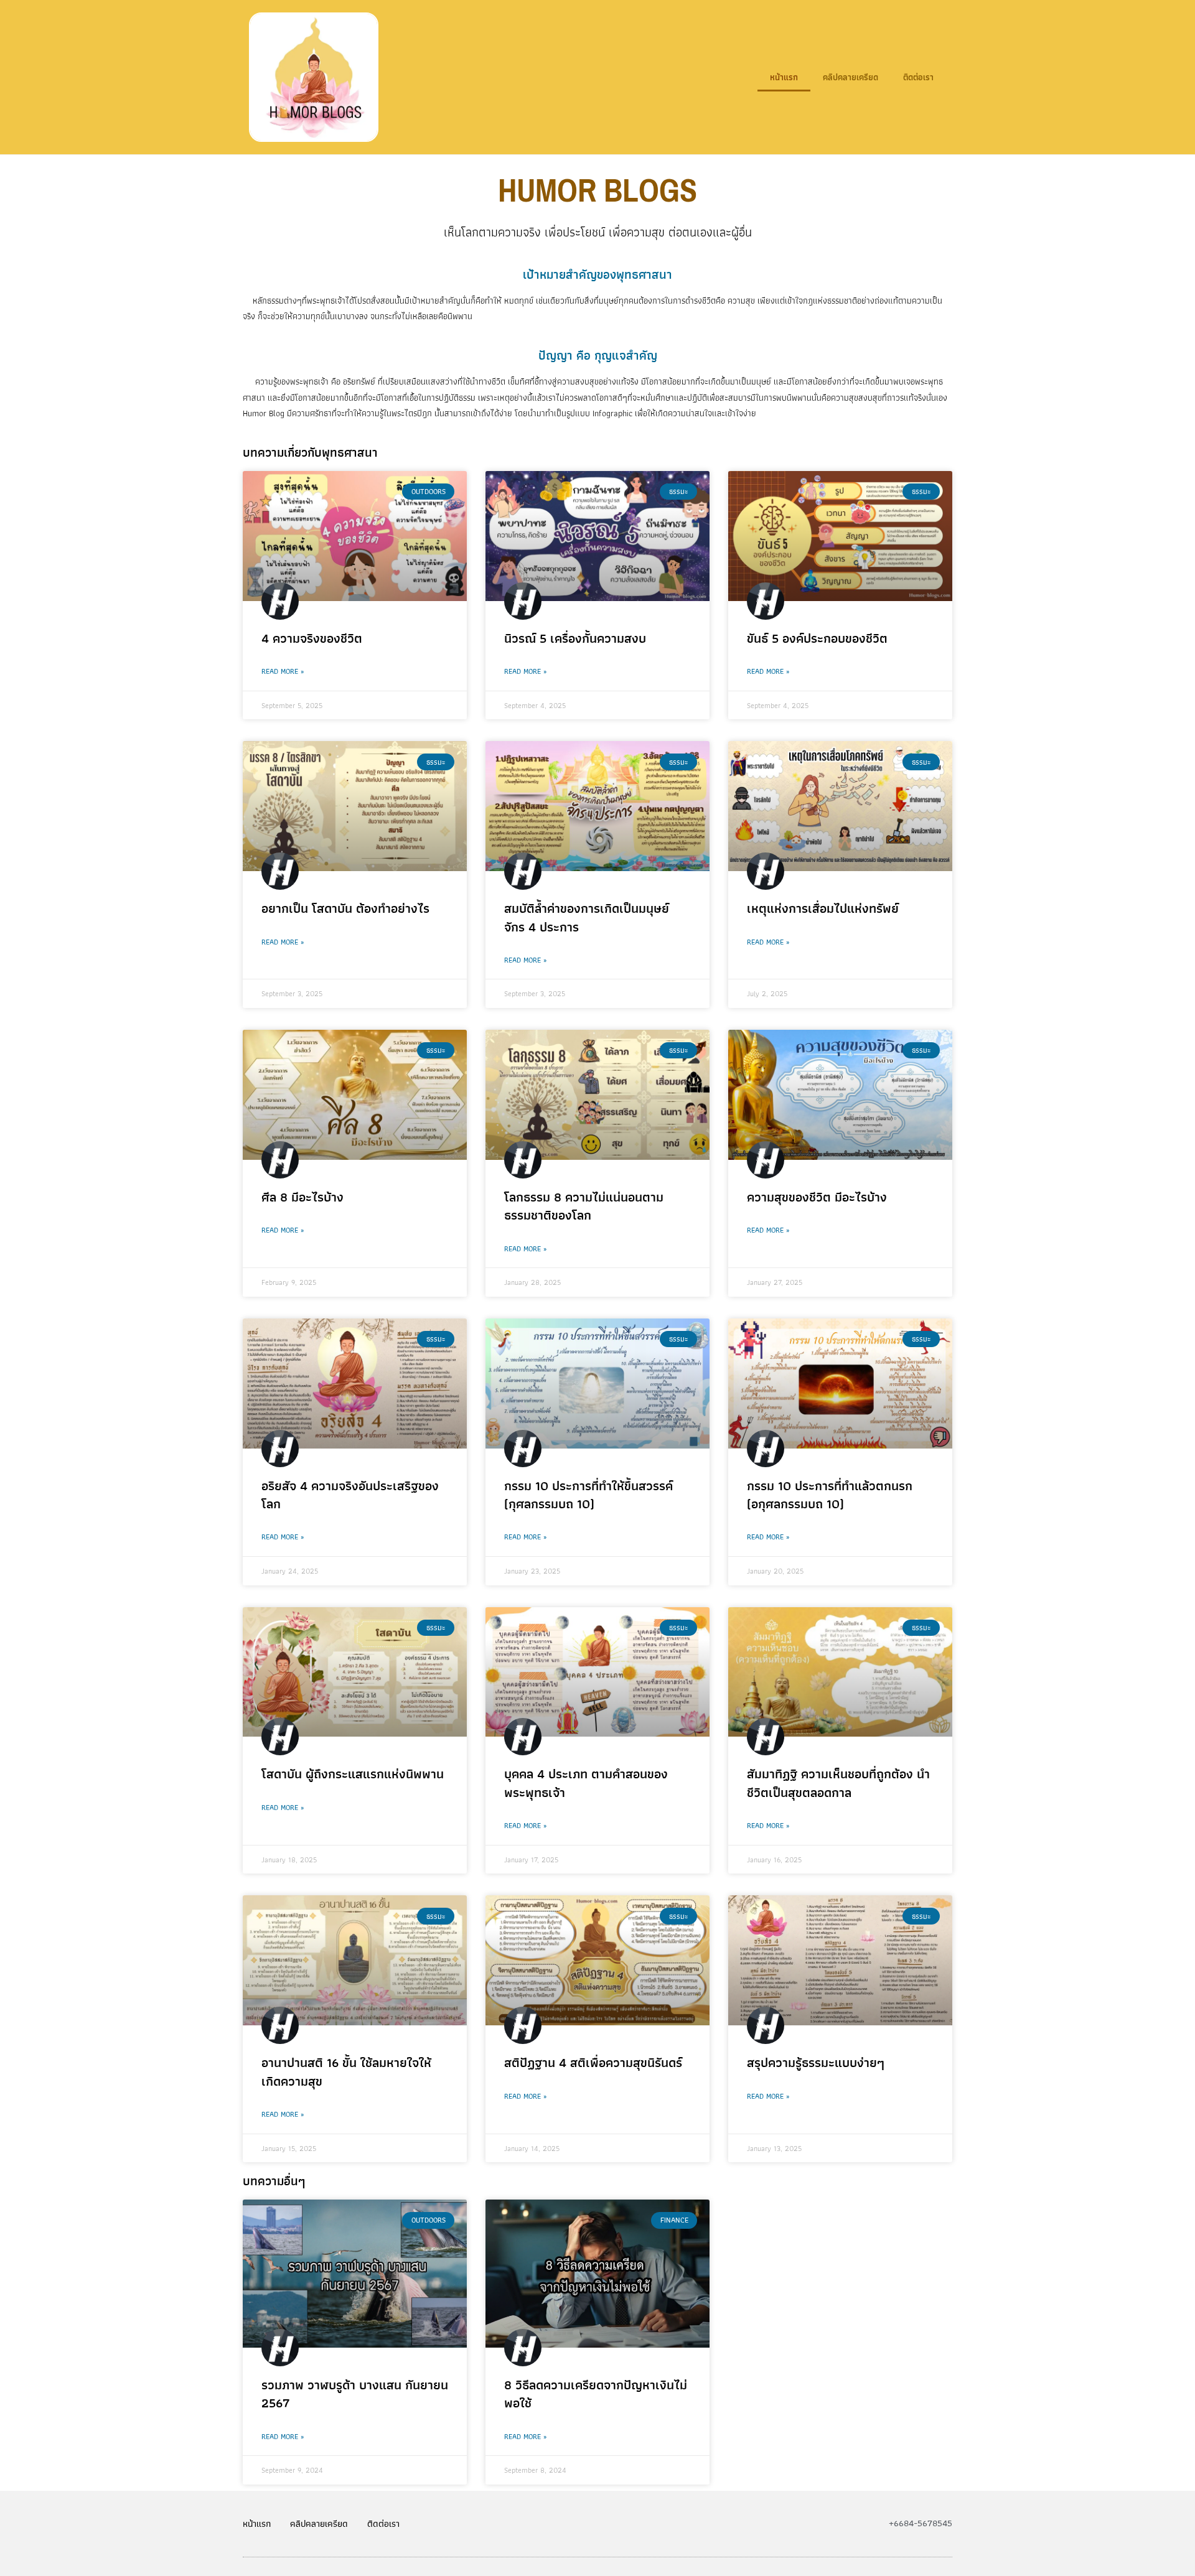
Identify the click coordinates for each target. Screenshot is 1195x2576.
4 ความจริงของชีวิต (312, 638)
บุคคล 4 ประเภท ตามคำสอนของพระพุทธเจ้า (586, 1783)
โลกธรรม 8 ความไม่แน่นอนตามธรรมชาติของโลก (584, 1206)
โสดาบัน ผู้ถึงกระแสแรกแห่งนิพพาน (353, 1774)
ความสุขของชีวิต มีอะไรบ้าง (817, 1197)
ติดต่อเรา (918, 77)
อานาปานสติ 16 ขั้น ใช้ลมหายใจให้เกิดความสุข (346, 2071)
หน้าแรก (784, 77)
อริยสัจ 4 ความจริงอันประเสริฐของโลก (350, 1495)
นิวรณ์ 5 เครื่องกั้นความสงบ (575, 638)
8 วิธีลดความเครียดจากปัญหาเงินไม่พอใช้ (596, 2394)
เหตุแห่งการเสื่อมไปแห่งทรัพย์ (823, 908)
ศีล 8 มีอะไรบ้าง (302, 1197)
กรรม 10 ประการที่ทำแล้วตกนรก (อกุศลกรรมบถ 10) (830, 1495)
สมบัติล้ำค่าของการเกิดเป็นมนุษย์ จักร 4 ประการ (587, 917)
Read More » (283, 671)
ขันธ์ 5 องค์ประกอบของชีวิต (817, 638)
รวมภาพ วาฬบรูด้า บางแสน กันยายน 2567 (355, 2394)
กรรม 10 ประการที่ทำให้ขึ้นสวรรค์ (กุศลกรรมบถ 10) (588, 1495)
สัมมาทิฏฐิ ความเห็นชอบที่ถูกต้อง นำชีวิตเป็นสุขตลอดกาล (838, 1783)
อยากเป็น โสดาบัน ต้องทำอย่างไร (345, 908)
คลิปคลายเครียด (851, 77)
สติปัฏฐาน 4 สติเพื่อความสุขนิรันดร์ (593, 2062)
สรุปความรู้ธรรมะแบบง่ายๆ (816, 2062)
